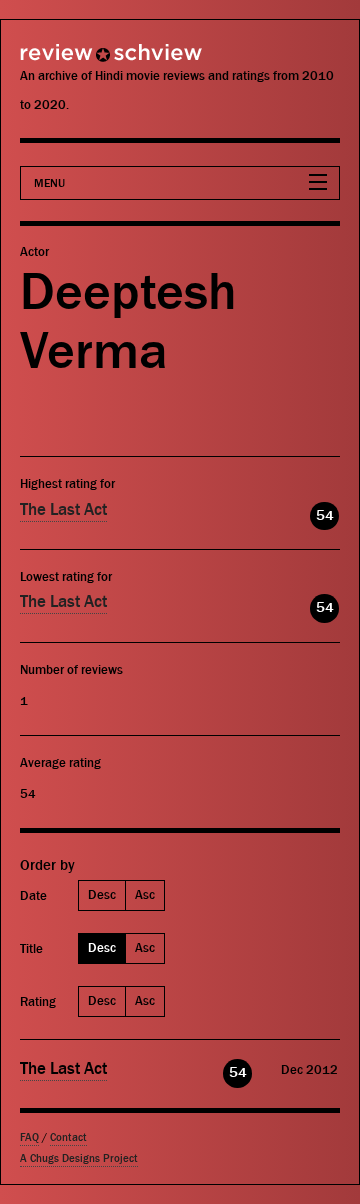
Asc (145, 894)
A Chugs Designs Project (79, 1158)
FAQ (29, 1137)
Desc (102, 894)
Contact (68, 1137)
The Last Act (63, 510)
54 (325, 515)
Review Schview (75, 61)
